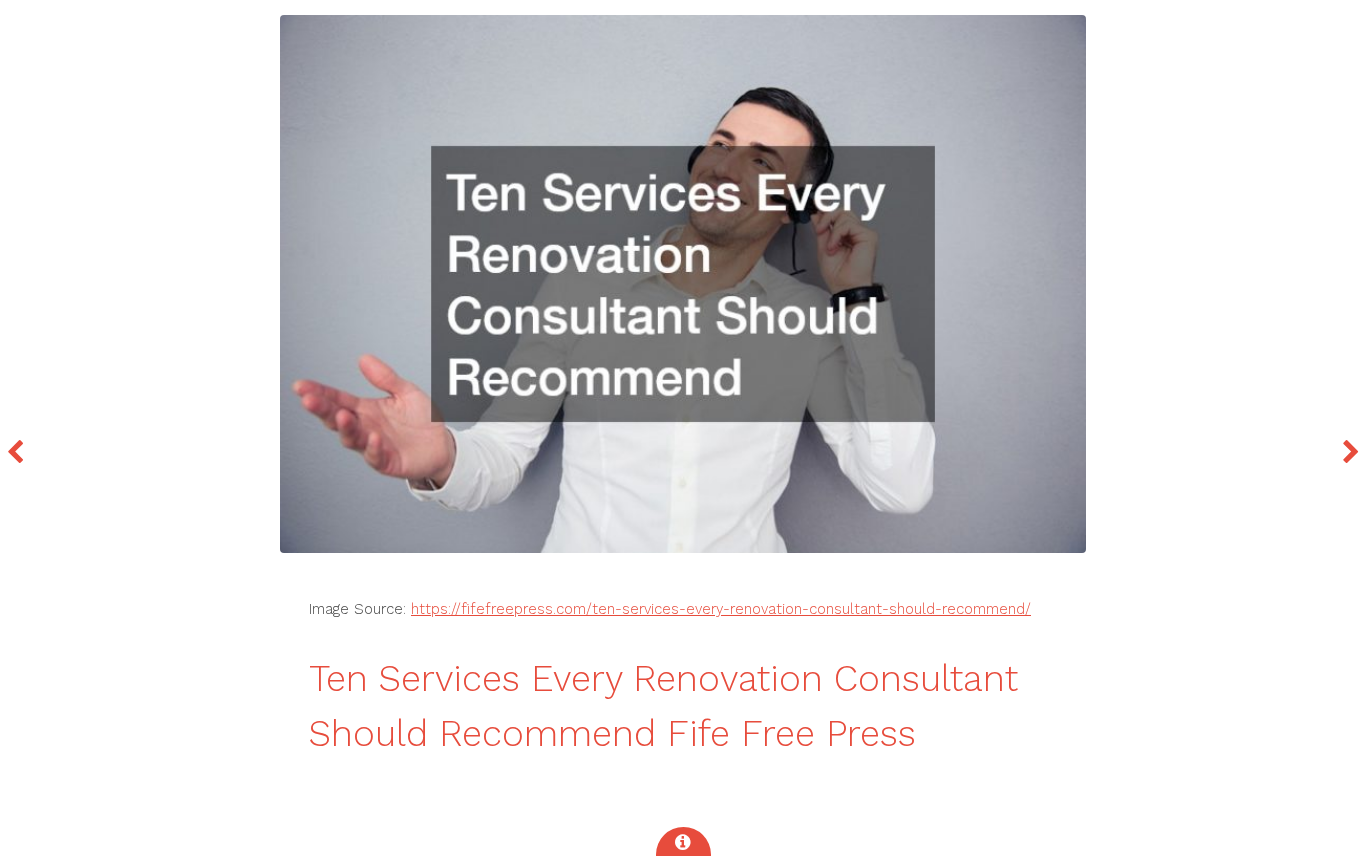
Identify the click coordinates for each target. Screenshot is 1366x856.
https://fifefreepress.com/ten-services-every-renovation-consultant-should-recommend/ (721, 609)
